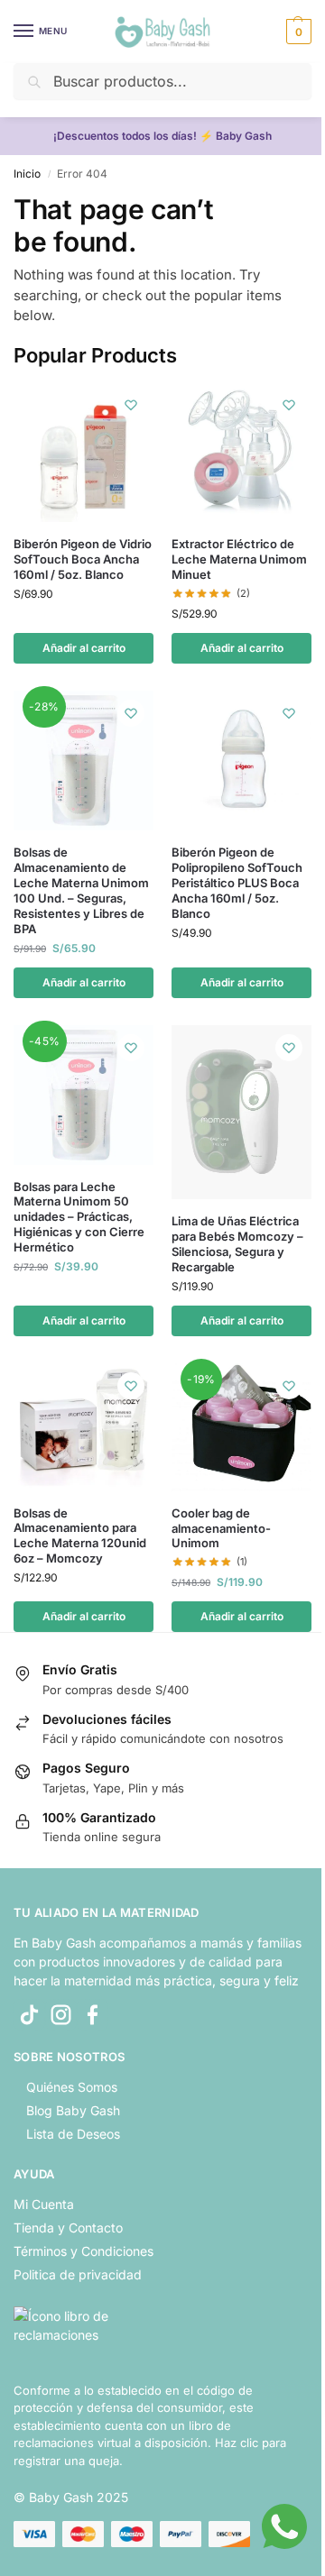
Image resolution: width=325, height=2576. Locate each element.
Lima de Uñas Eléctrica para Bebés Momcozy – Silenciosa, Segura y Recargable (237, 1244)
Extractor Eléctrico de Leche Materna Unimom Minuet (239, 559)
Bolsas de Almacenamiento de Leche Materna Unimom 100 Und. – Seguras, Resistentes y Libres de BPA (81, 890)
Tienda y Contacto (68, 2228)
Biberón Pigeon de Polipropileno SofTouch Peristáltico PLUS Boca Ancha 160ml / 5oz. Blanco (237, 883)
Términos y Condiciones (84, 2251)
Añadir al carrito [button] (84, 648)
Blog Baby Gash (73, 2110)
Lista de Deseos (73, 2134)
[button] (297, 32)
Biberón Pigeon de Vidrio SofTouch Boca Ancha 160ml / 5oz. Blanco (83, 559)
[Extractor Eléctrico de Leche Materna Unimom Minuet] (241, 452)
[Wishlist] (131, 405)
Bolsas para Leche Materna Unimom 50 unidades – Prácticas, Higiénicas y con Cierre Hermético (79, 1217)
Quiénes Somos (72, 2087)
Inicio (27, 174)
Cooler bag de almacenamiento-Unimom (221, 1528)
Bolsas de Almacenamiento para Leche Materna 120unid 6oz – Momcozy (80, 1536)
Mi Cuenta (44, 2204)
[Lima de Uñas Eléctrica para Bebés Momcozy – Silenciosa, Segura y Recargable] (241, 1112)
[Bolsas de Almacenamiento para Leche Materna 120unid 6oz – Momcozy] (84, 1427)
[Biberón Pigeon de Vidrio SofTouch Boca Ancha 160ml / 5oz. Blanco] (84, 452)
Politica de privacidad (78, 2274)
